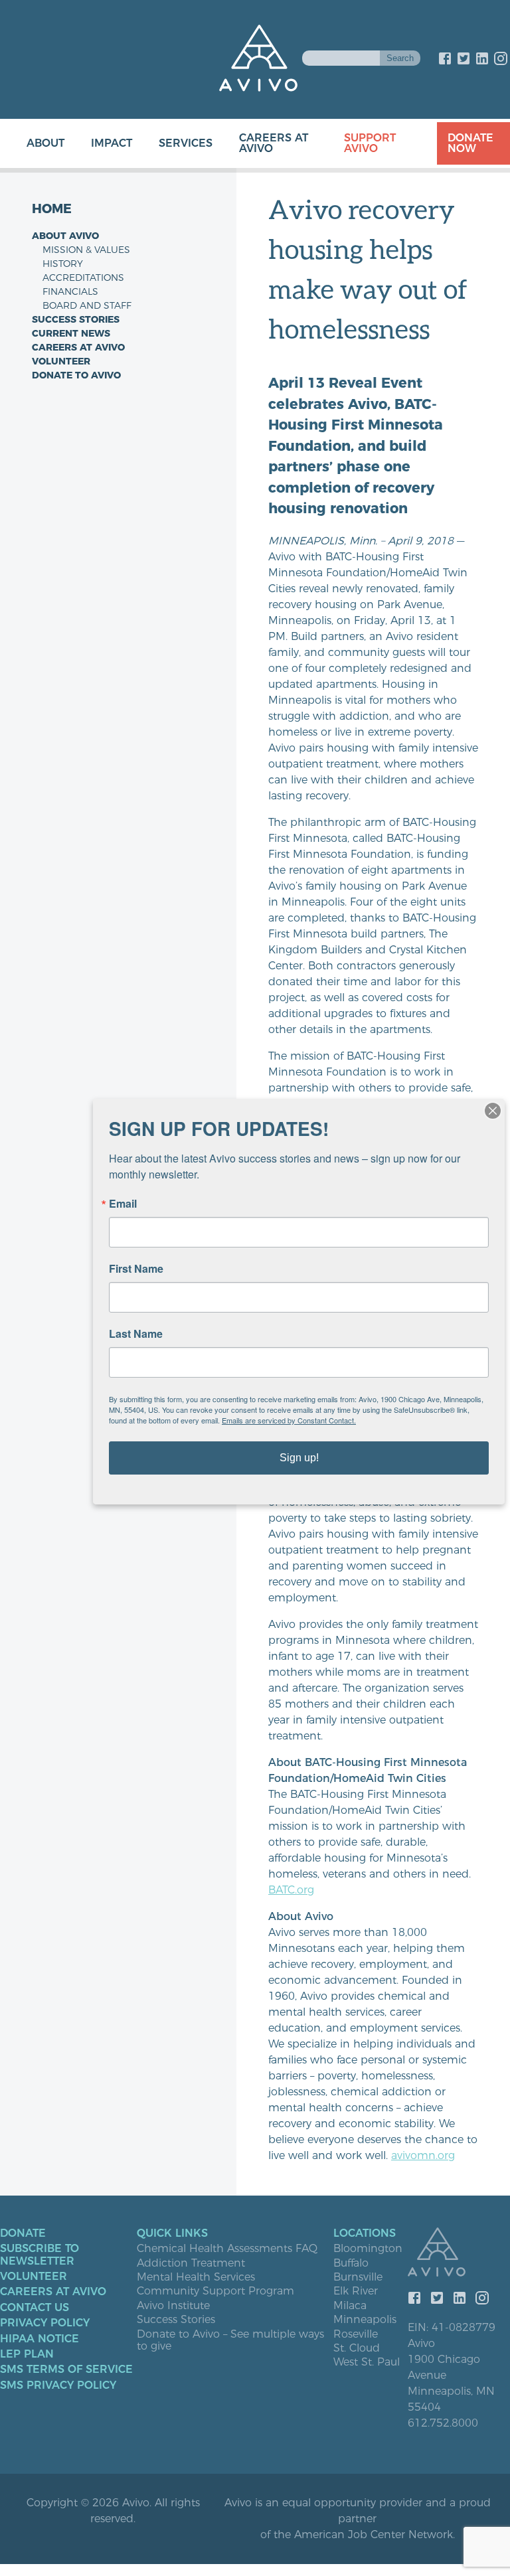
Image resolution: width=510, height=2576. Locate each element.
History (63, 264)
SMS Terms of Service (66, 2370)
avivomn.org (423, 2155)
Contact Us (35, 2308)
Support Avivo (370, 143)
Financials (70, 291)
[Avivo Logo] (459, 2253)
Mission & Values (86, 250)
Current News (71, 333)
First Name (136, 1269)
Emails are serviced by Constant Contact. (289, 1420)
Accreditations (83, 278)
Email (123, 1204)
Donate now (470, 143)
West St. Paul (367, 2362)
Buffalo (351, 2263)
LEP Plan (27, 2354)
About (45, 143)
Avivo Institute (173, 2306)
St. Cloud (357, 2348)
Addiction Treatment (191, 2263)
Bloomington (368, 2249)
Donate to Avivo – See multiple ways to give (230, 2340)
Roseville (356, 2334)
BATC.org (291, 1890)
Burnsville (358, 2277)
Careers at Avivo (274, 143)
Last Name (136, 1334)
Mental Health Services (196, 2277)
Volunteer (61, 361)
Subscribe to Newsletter (40, 2255)
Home (52, 209)
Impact (112, 143)
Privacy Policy (45, 2323)
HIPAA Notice (40, 2339)
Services (186, 143)
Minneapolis (365, 2320)
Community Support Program (215, 2291)
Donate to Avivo (76, 375)
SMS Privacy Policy (58, 2385)
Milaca (350, 2306)
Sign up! (299, 1458)
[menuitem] (32, 143)
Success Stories (76, 319)
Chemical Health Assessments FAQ (227, 2249)
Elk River (356, 2291)
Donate (23, 2233)
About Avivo (65, 236)
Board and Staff (87, 305)
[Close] (493, 1111)
